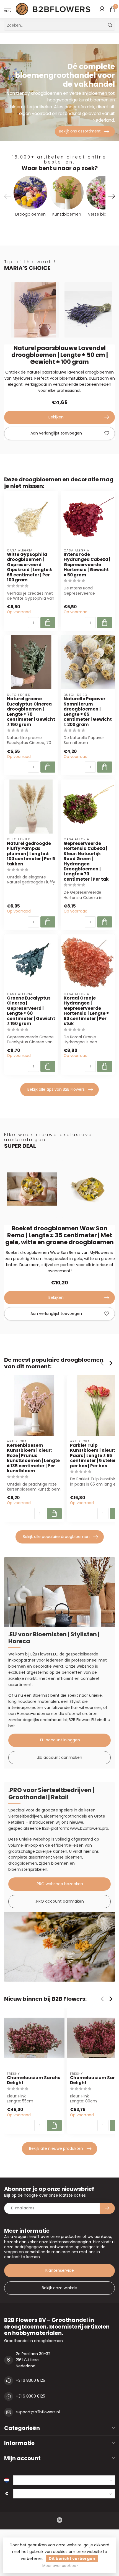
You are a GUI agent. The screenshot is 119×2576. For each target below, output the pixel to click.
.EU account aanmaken (60, 1757)
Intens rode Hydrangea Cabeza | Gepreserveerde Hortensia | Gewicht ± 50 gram (87, 565)
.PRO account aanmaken (60, 1901)
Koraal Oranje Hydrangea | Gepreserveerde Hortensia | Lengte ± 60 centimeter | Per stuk (86, 1011)
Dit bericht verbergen (72, 2559)
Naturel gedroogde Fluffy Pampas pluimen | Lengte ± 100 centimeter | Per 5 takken (31, 854)
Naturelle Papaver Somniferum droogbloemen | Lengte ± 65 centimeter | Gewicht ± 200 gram (88, 712)
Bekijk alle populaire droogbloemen (56, 1537)
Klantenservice (60, 2270)
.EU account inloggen (60, 1740)
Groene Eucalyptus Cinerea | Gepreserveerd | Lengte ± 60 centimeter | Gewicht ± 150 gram (31, 1011)
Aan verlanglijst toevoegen (56, 433)
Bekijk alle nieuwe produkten (56, 2148)
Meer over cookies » (60, 2566)
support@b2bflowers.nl (38, 2412)
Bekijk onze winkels (59, 2288)
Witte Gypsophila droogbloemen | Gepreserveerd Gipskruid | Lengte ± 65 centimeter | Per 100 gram (29, 567)
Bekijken (56, 417)
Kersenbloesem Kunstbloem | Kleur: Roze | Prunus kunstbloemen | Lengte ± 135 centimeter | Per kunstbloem (33, 1458)
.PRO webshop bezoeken (59, 1884)
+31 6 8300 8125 (30, 2380)
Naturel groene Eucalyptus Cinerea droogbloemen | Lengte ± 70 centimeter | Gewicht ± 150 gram (31, 712)
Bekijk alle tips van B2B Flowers (56, 1089)
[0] (113, 9)
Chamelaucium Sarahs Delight (34, 2080)
